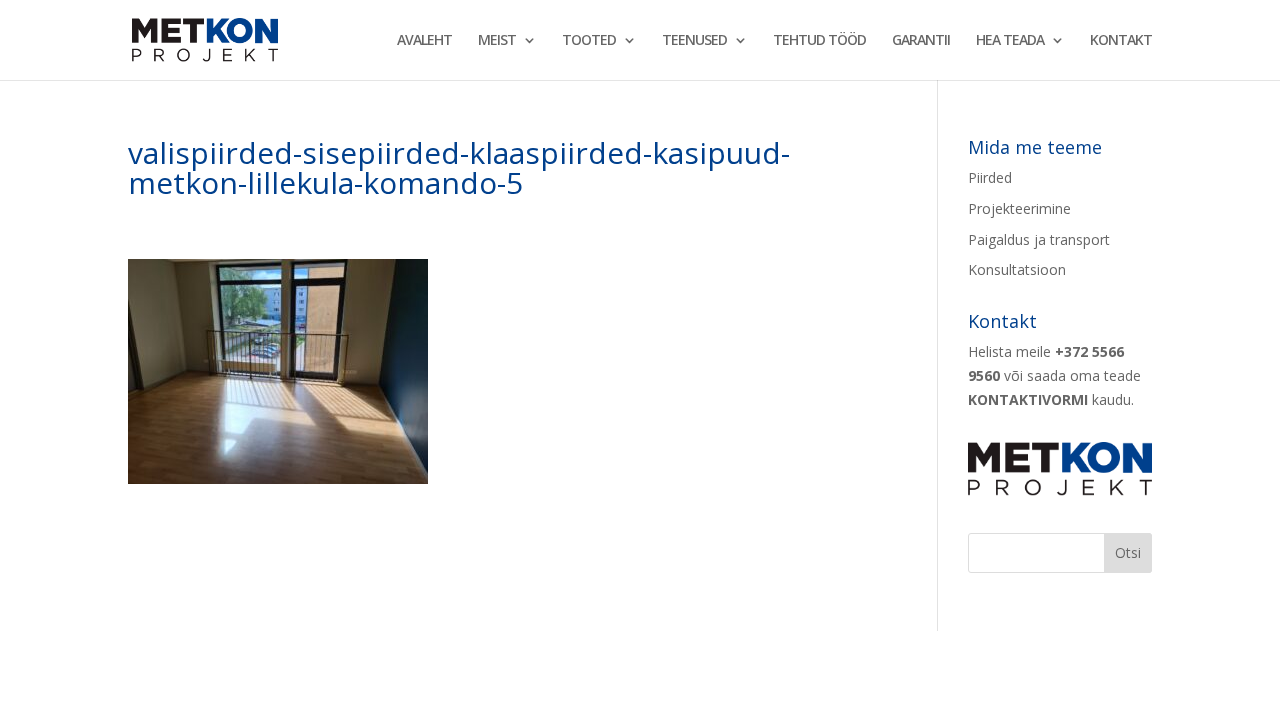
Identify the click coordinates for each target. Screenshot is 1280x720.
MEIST (497, 41)
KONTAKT (1121, 41)
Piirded (990, 177)
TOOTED (589, 41)
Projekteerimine (1019, 208)
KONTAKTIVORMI (1028, 399)
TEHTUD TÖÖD (819, 41)
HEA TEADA (1010, 41)
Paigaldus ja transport (1039, 239)
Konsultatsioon (1017, 269)
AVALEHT (424, 41)
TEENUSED (694, 41)
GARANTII (921, 41)
